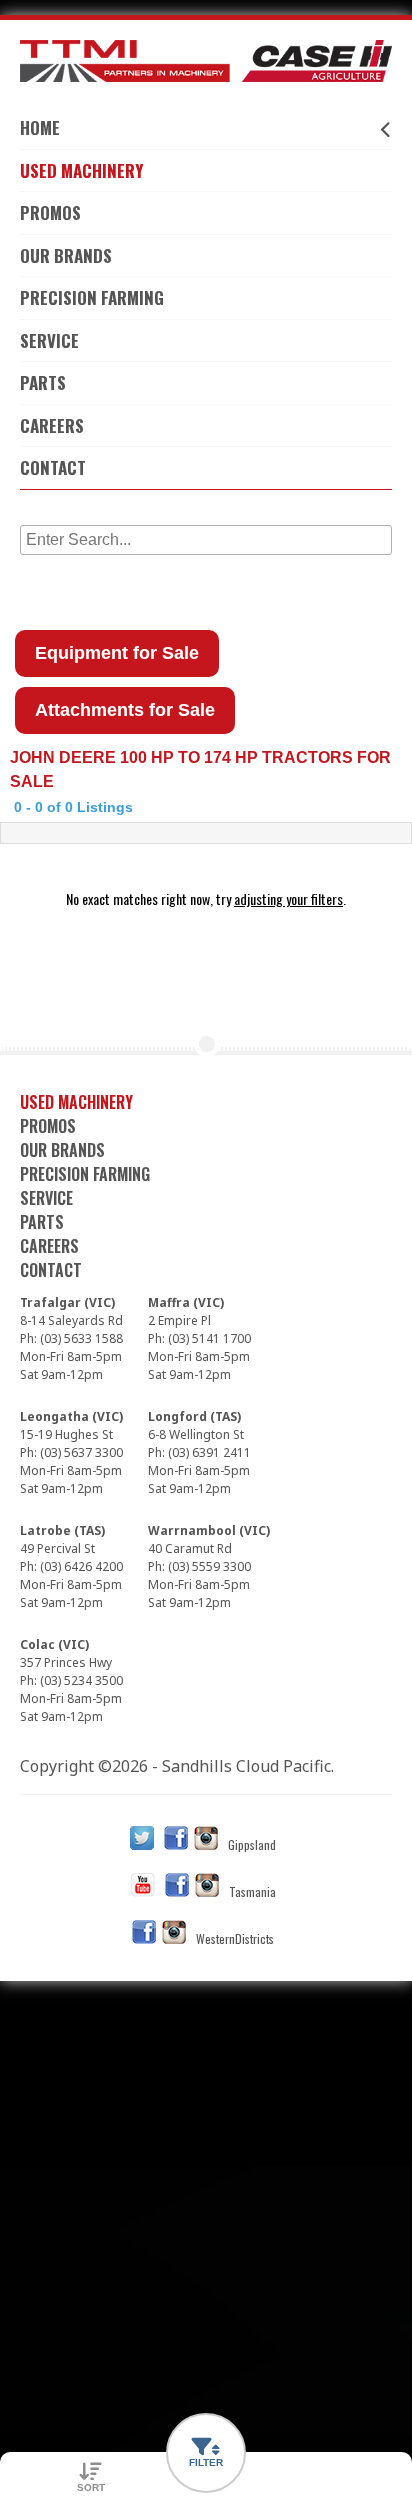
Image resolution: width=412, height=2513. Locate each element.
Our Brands (66, 255)
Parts (43, 382)
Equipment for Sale (117, 653)
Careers (52, 425)
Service (49, 340)
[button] (206, 2453)
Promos (50, 212)
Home (40, 127)
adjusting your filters (288, 898)
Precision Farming (92, 297)
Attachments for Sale (125, 710)
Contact (53, 467)
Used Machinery (81, 170)
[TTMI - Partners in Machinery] (206, 61)
